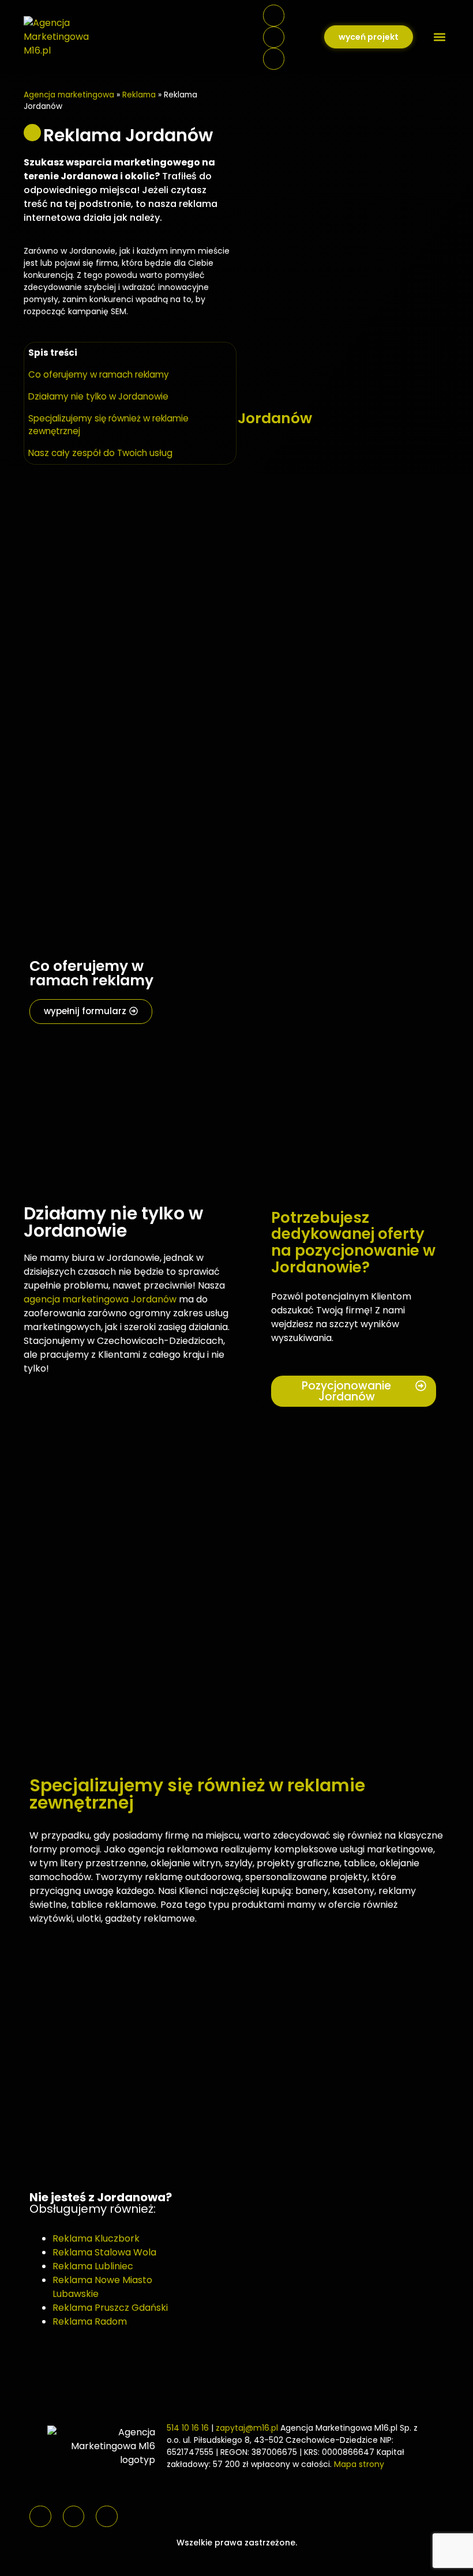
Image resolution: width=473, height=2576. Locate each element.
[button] (440, 37)
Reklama (139, 95)
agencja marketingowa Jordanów (100, 1299)
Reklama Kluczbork (96, 2238)
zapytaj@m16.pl (247, 2428)
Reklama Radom (90, 2321)
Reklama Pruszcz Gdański (110, 2308)
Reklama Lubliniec (93, 2266)
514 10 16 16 (188, 2428)
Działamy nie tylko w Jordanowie (98, 396)
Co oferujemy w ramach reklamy (99, 374)
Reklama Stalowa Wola (104, 2252)
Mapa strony (359, 2464)
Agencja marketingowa (69, 95)
